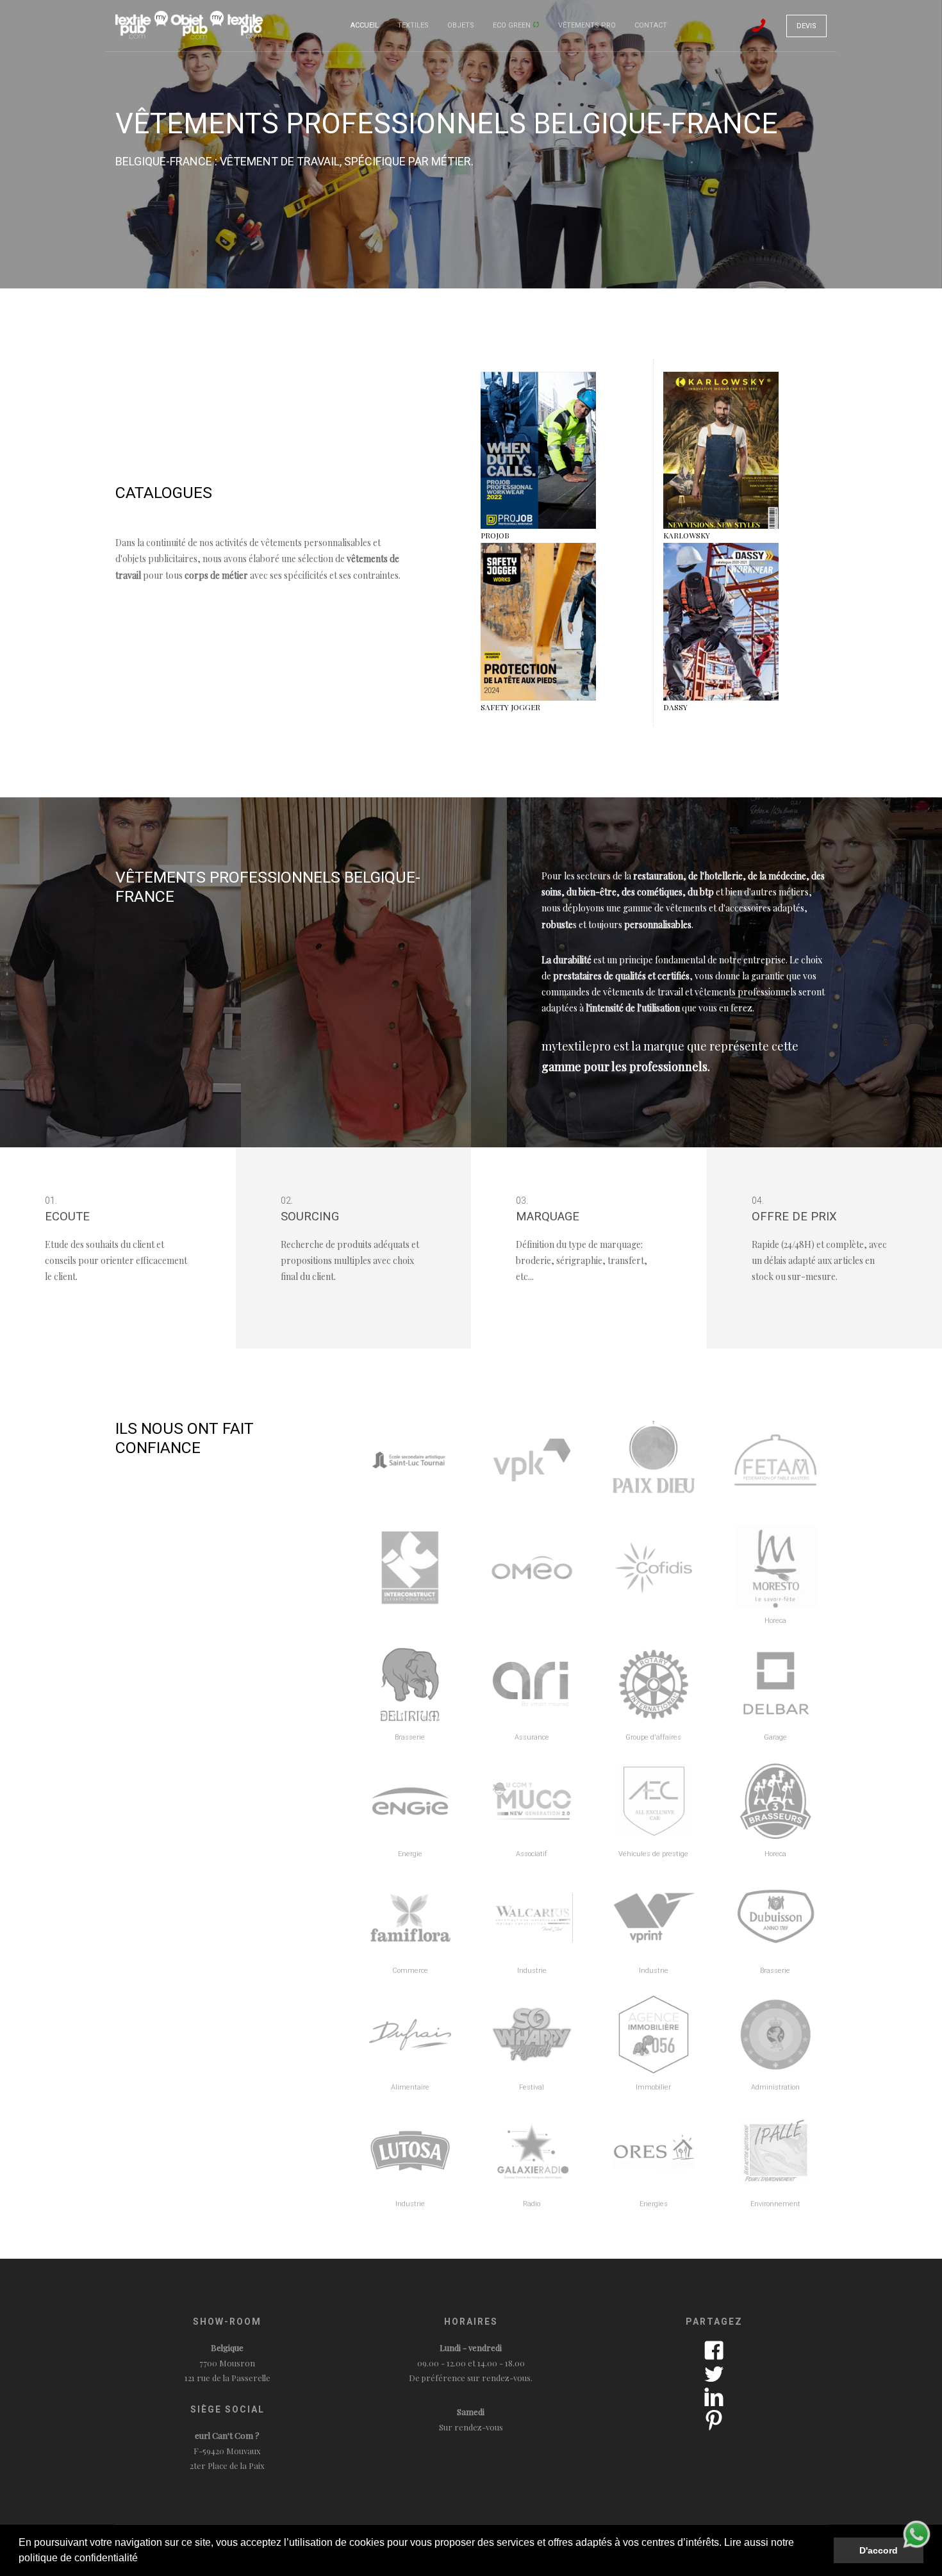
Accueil (365, 25)
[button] (142, 2559)
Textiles (413, 25)
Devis (806, 26)
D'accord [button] (879, 2550)
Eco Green (513, 25)
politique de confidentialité (78, 2558)
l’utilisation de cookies (334, 2542)
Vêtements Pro (587, 25)
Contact (651, 25)
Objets (461, 25)
